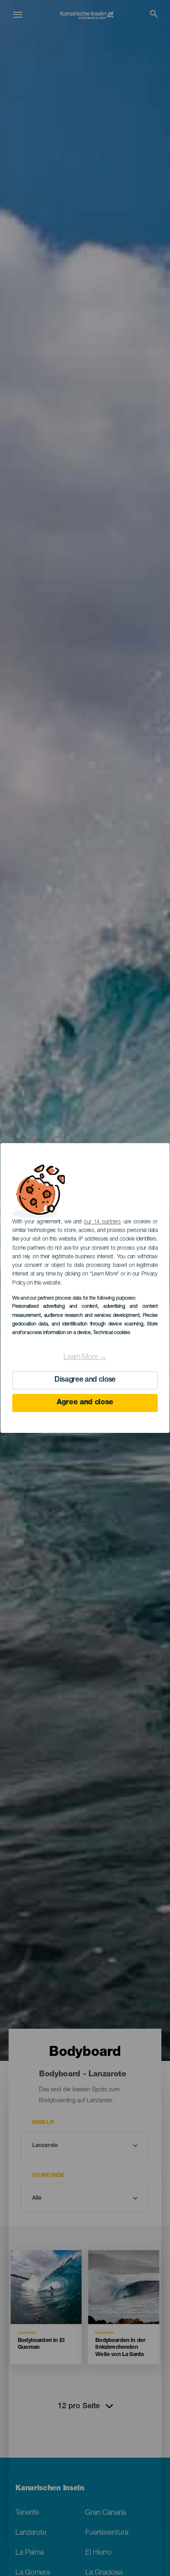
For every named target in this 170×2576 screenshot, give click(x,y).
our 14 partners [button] (102, 1222)
